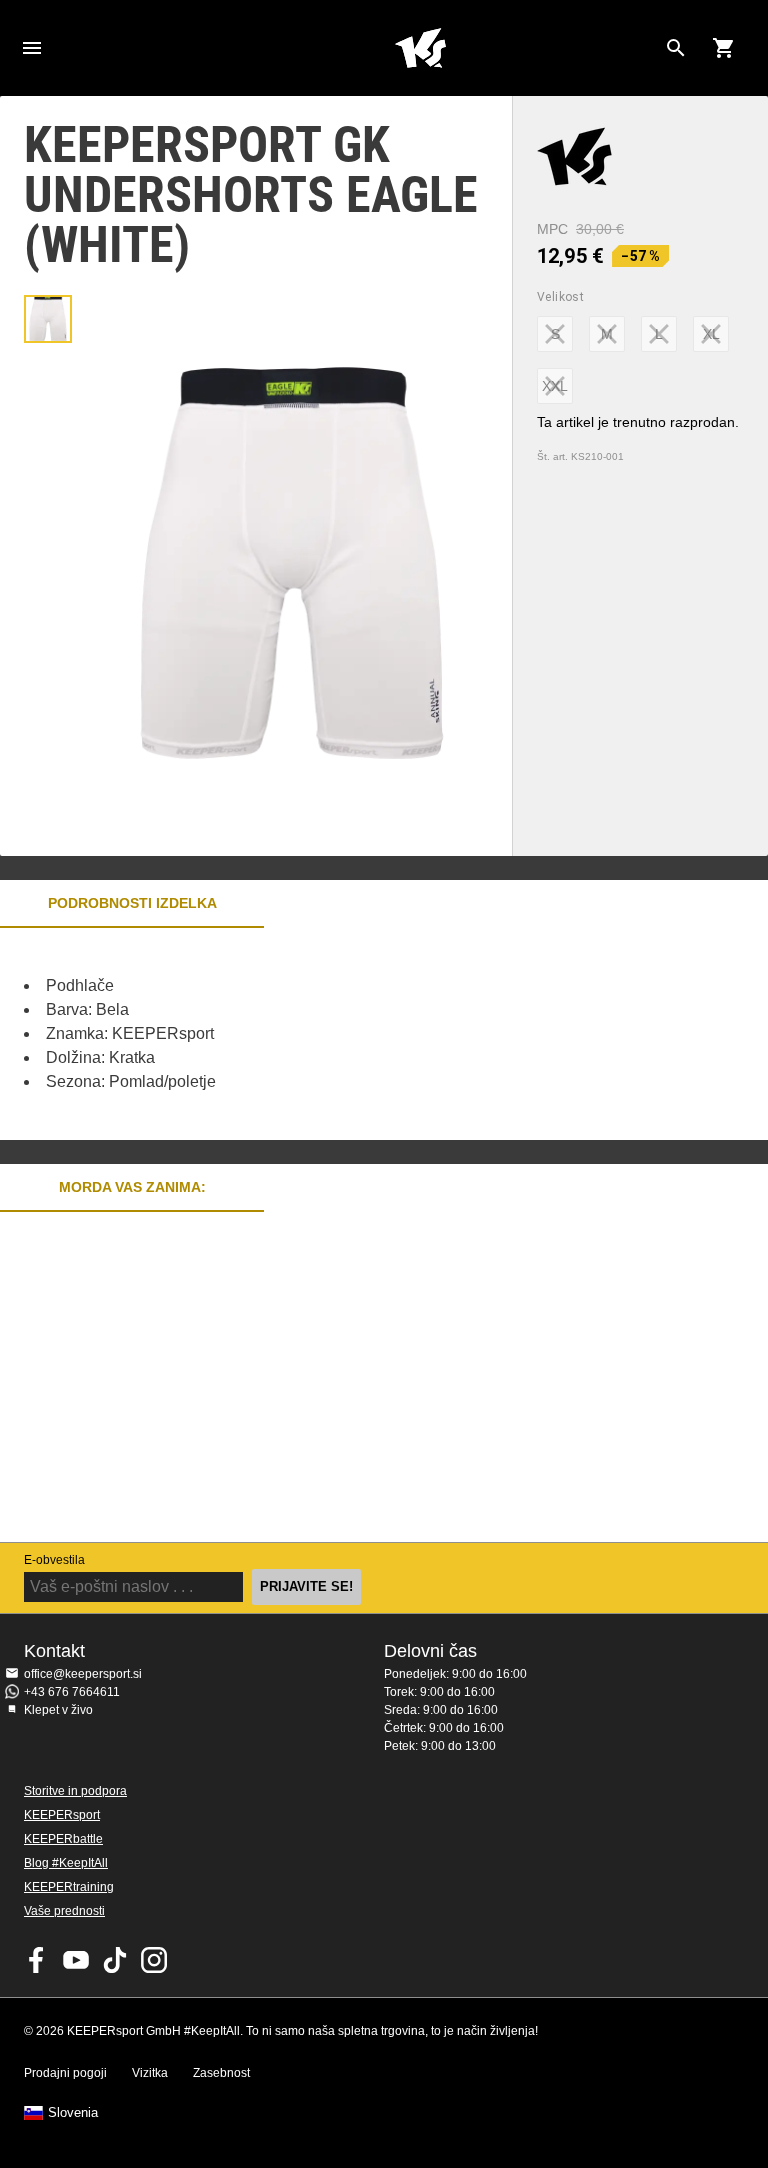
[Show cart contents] (724, 48)
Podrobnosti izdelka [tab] (132, 903)
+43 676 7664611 (72, 1692)
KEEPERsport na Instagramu (154, 1960)
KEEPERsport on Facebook (37, 1960)
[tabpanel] (350, 1034)
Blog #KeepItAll (66, 1863)
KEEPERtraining (69, 1887)
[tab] (48, 319)
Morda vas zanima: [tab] (132, 1187)
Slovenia (73, 2113)
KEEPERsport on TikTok (115, 1960)
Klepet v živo (58, 1710)
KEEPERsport (62, 1815)
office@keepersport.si (83, 1674)
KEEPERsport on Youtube (76, 1960)
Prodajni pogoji (65, 2073)
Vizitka (150, 2073)
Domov (420, 48)
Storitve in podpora (75, 1791)
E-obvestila (54, 1560)
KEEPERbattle (63, 1839)
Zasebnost (221, 2073)
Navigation (32, 48)
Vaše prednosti (64, 1911)
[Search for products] (676, 48)
